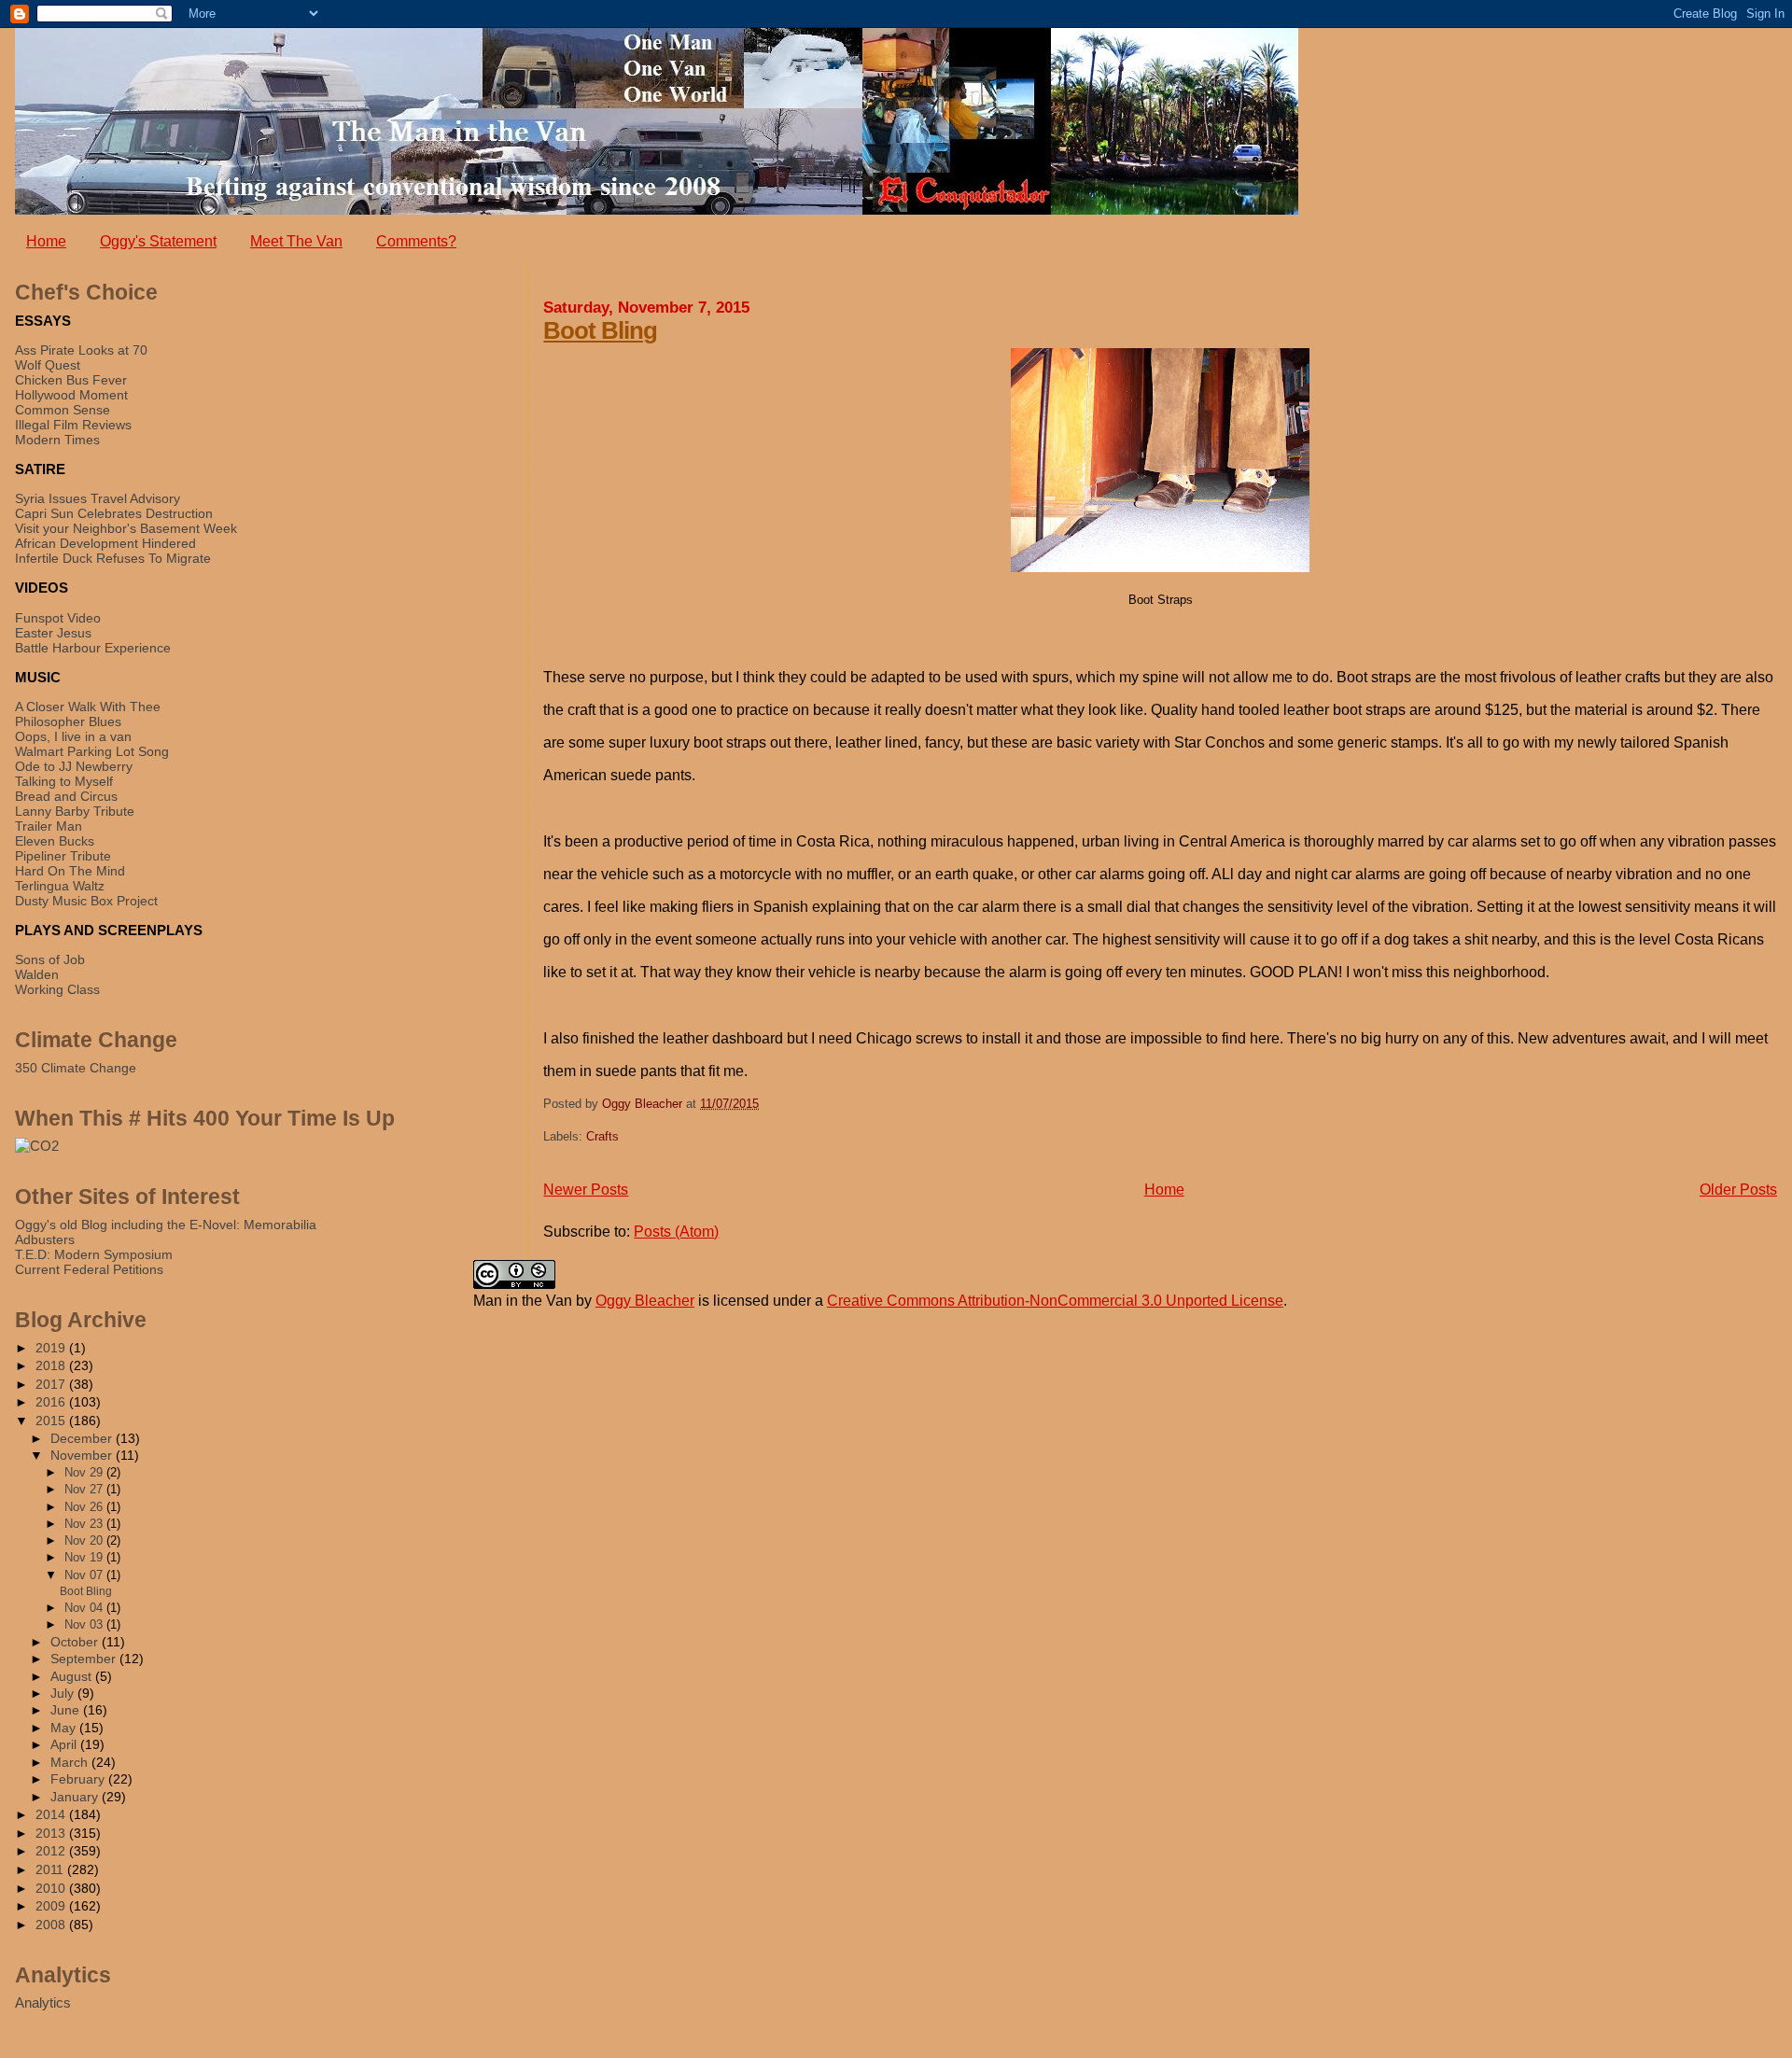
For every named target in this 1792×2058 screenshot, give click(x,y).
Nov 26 (85, 1507)
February (79, 1779)
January (76, 1797)
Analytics (43, 2002)
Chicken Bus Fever (71, 380)
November (83, 1456)
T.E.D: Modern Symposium (94, 1254)
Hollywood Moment (71, 395)
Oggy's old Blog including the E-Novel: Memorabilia (166, 1225)
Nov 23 (85, 1524)
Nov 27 (85, 1489)
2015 (52, 1421)
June (67, 1710)
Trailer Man (49, 826)
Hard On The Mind (70, 871)
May (65, 1728)
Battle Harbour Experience (93, 648)
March (71, 1763)
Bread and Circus (66, 796)
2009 (52, 1906)
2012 (52, 1851)
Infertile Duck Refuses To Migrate (113, 558)
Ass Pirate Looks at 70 (81, 350)
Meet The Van (296, 241)
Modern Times (57, 440)
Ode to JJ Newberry (74, 766)
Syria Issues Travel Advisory (98, 498)
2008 (52, 1925)
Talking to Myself (64, 781)
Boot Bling (600, 330)
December (83, 1439)
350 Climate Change (76, 1068)
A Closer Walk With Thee (88, 707)
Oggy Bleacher (645, 1301)
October (76, 1642)
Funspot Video (58, 618)
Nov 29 (85, 1472)
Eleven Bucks (55, 841)
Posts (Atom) (676, 1232)
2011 (51, 1869)
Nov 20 (85, 1540)
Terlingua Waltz (60, 886)
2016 (52, 1402)
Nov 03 (85, 1624)
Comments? (416, 241)
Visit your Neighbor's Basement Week (126, 528)
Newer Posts (586, 1190)
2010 (52, 1888)
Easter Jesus (53, 633)
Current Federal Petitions (89, 1269)
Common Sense (63, 410)
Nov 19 (85, 1557)
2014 (52, 1814)
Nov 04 (85, 1608)
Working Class (57, 989)
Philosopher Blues (68, 721)
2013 (52, 1833)
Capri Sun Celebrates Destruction (114, 513)
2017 (52, 1384)
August (73, 1677)
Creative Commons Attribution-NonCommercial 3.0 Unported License (1055, 1301)
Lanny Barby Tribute (75, 811)
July (64, 1694)
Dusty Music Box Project (86, 901)
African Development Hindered (105, 543)
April (65, 1745)
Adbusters (45, 1239)
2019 (52, 1348)
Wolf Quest (48, 365)
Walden (37, 974)
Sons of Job (50, 959)
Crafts (602, 1136)
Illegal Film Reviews (73, 425)
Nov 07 (85, 1575)
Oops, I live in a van (73, 736)
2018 (52, 1365)
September (85, 1659)
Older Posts (1738, 1190)
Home (46, 241)
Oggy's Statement (158, 241)
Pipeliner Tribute (63, 856)
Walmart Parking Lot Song (92, 751)
